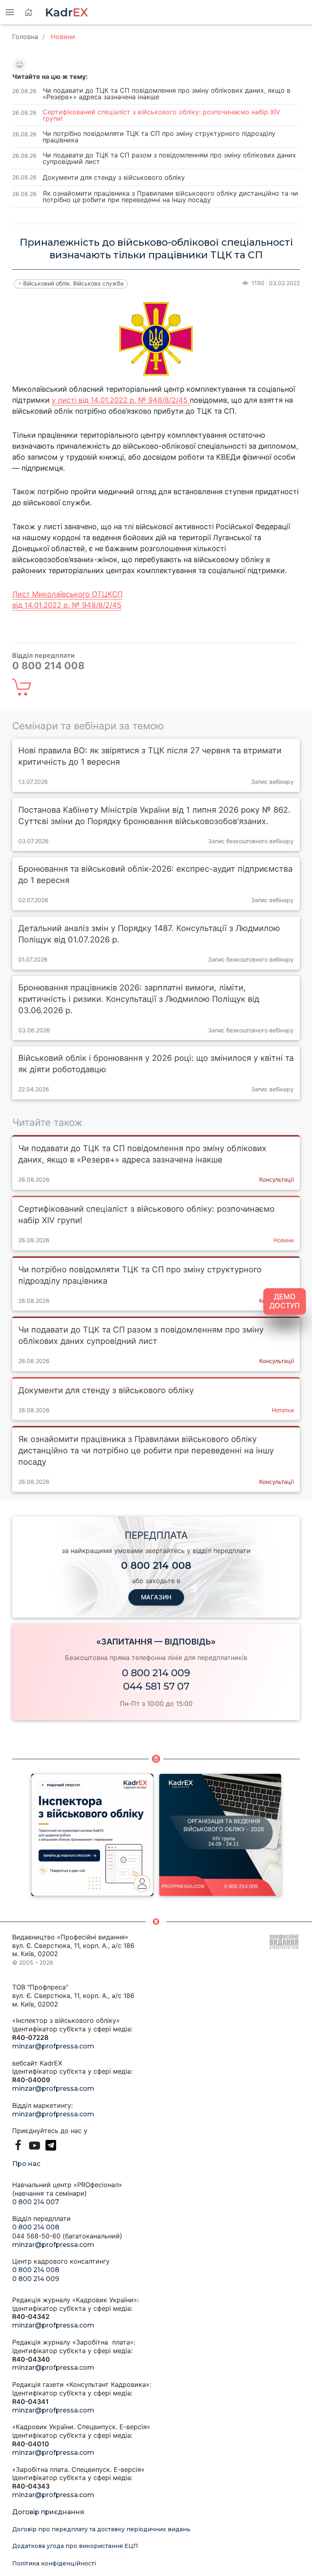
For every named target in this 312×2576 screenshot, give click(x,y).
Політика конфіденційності (54, 2563)
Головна (25, 37)
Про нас (26, 2164)
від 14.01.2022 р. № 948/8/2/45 (134, 400)
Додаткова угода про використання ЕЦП (75, 2546)
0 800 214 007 (36, 2202)
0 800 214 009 (156, 1673)
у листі (65, 400)
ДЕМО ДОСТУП (285, 1301)
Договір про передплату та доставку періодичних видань (101, 2529)
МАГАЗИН (156, 1597)
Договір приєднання (48, 2512)
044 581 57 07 (156, 1686)
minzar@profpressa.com (53, 2046)
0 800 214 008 (36, 2227)
